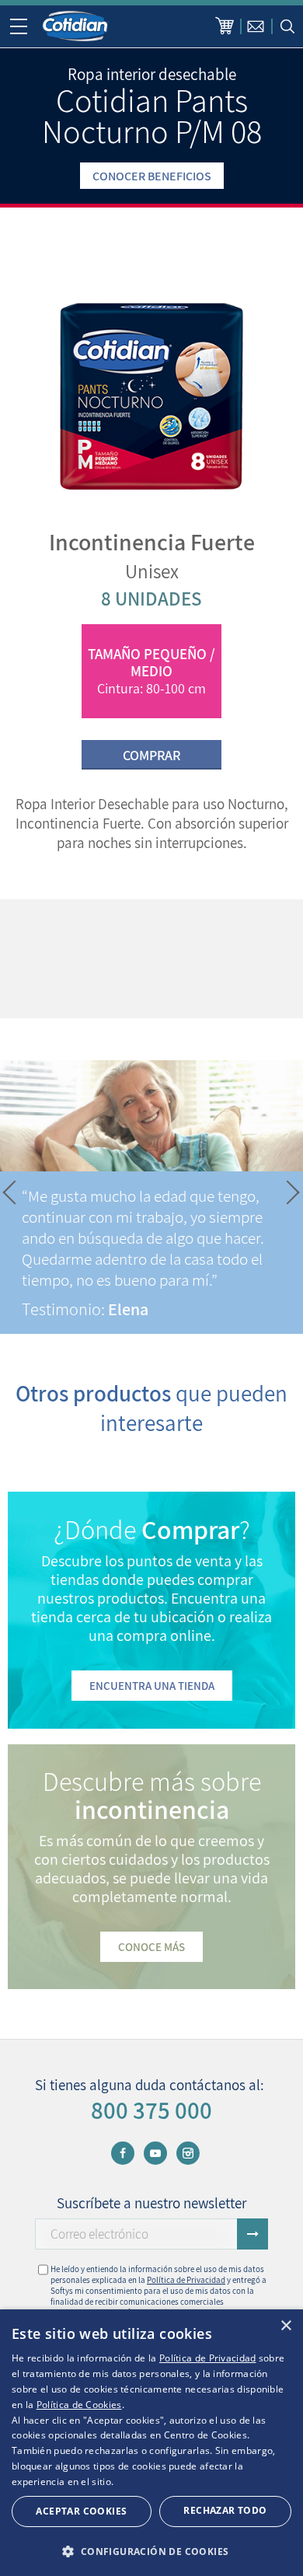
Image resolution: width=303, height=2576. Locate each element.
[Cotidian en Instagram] (188, 2153)
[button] (10, 1193)
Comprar (151, 755)
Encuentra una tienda (152, 1686)
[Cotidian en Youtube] (155, 2153)
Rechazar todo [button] (225, 2510)
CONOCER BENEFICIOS (152, 176)
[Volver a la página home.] (76, 26)
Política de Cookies (79, 2405)
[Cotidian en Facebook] (123, 2153)
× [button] (286, 2326)
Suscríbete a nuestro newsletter (151, 2203)
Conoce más (151, 1947)
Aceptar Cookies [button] (81, 2511)
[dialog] (151, 2443)
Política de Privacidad (186, 2280)
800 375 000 (151, 2110)
